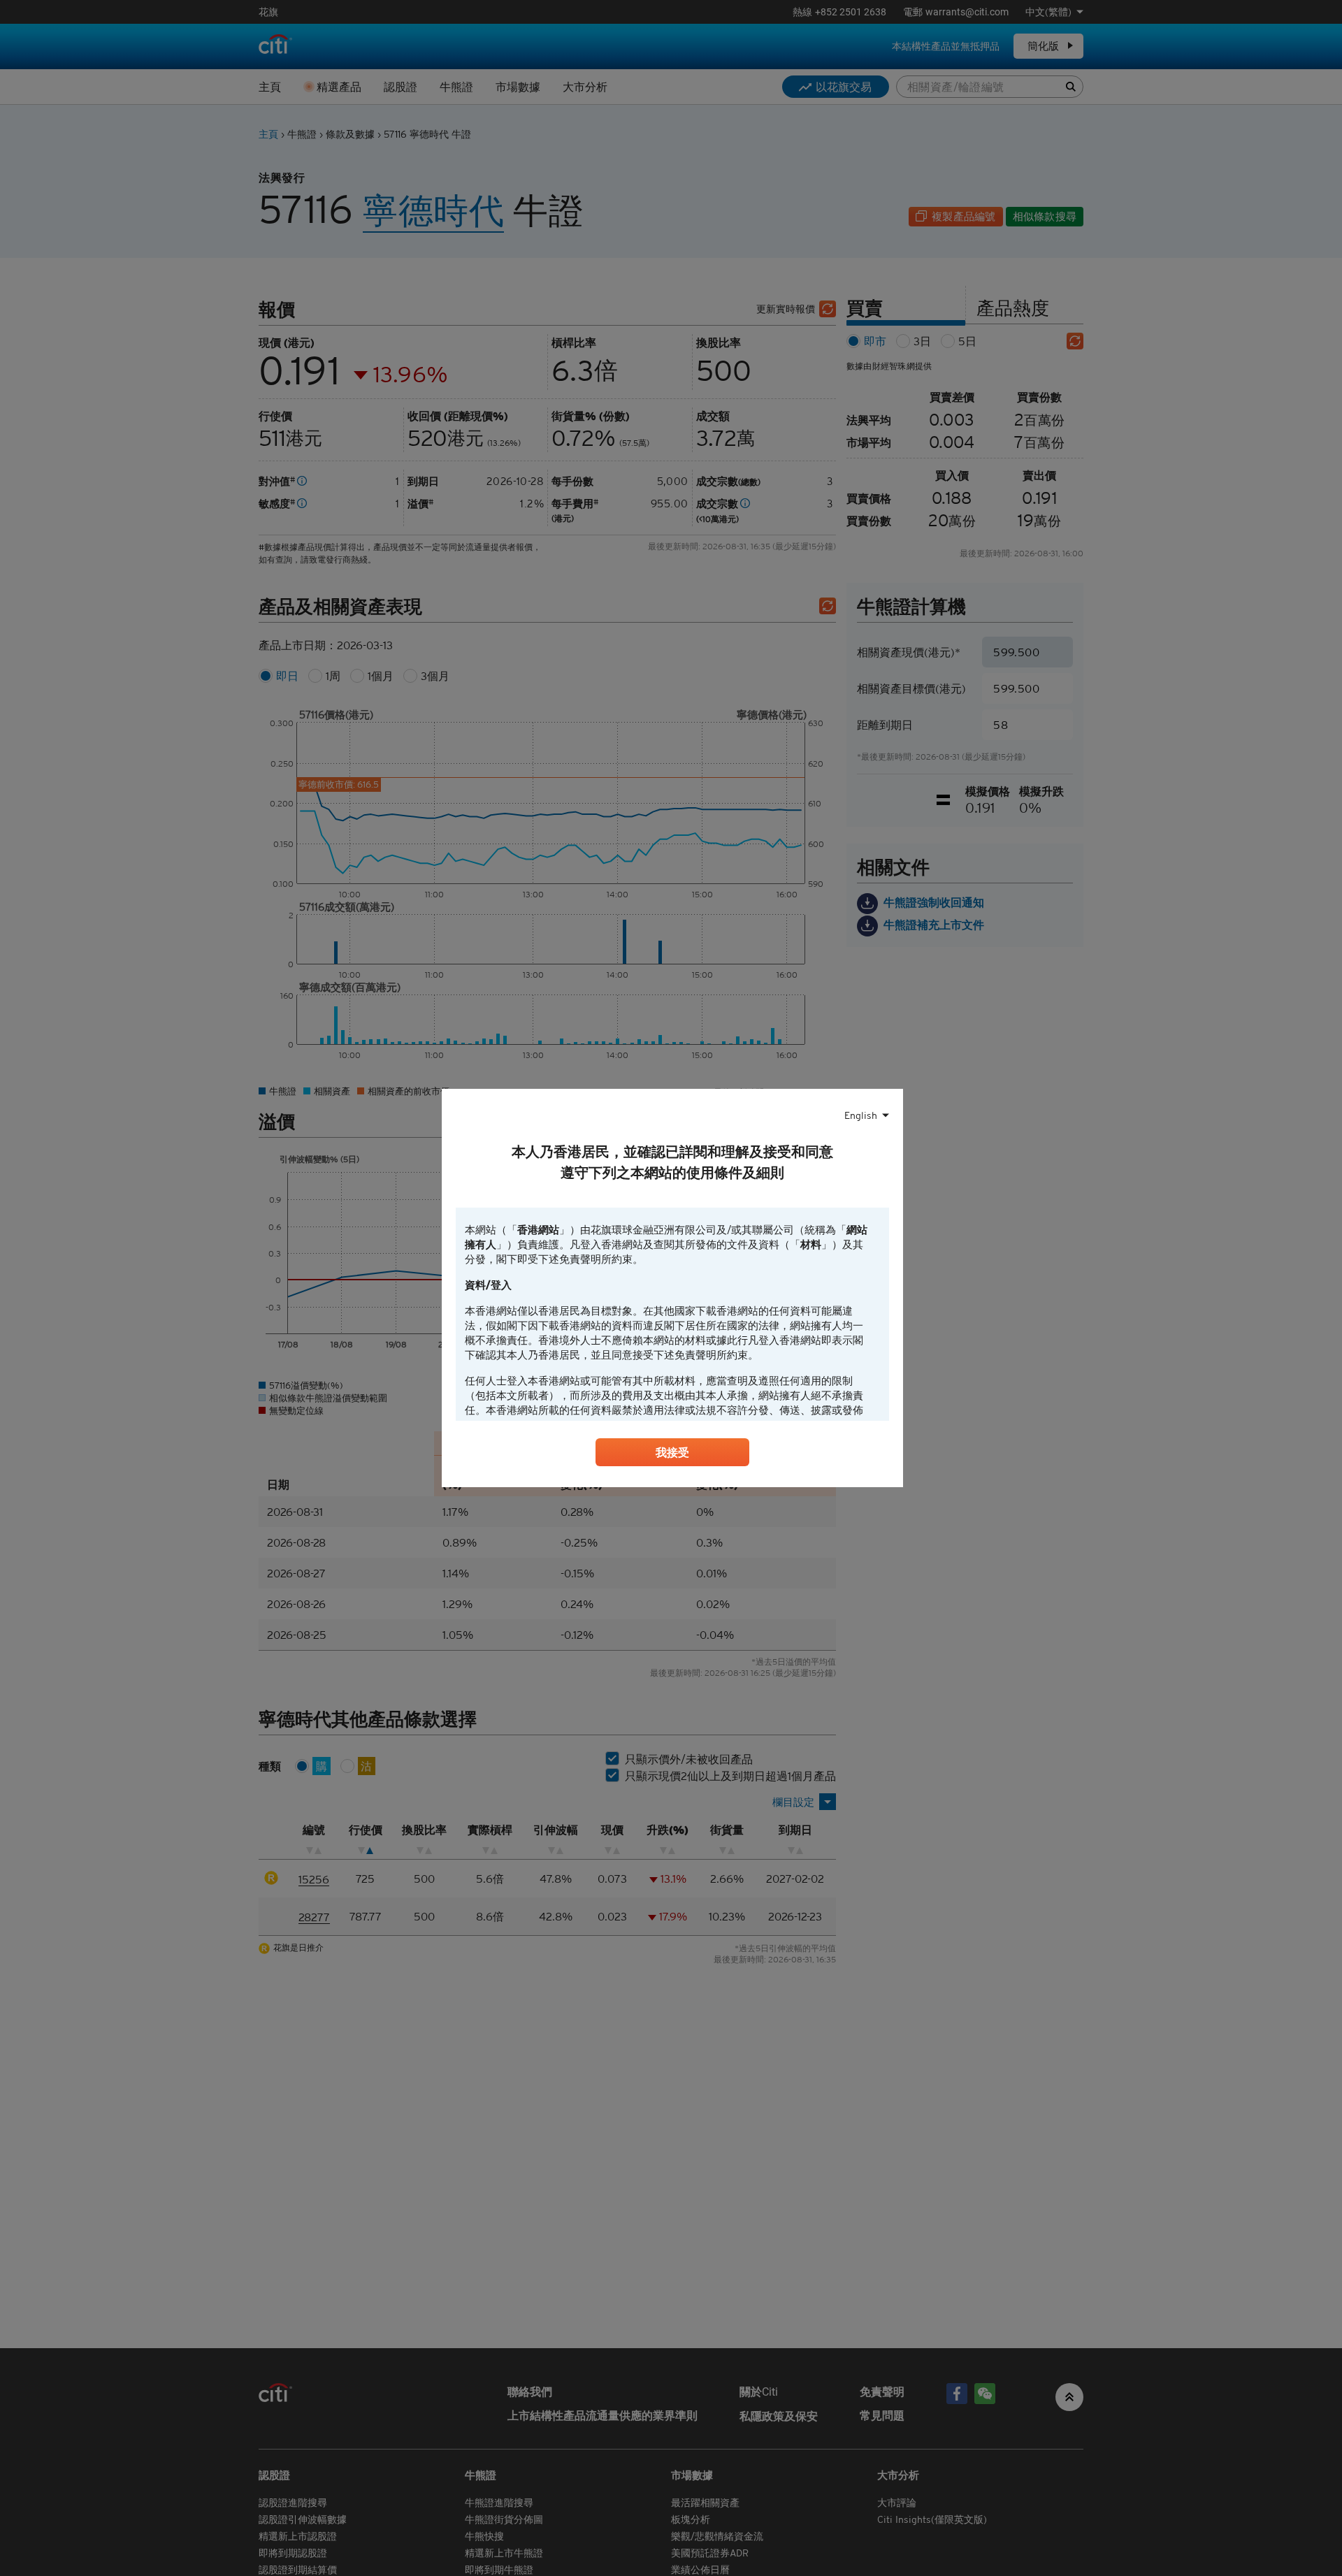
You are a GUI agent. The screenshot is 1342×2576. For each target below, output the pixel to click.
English (861, 1115)
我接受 (672, 1452)
